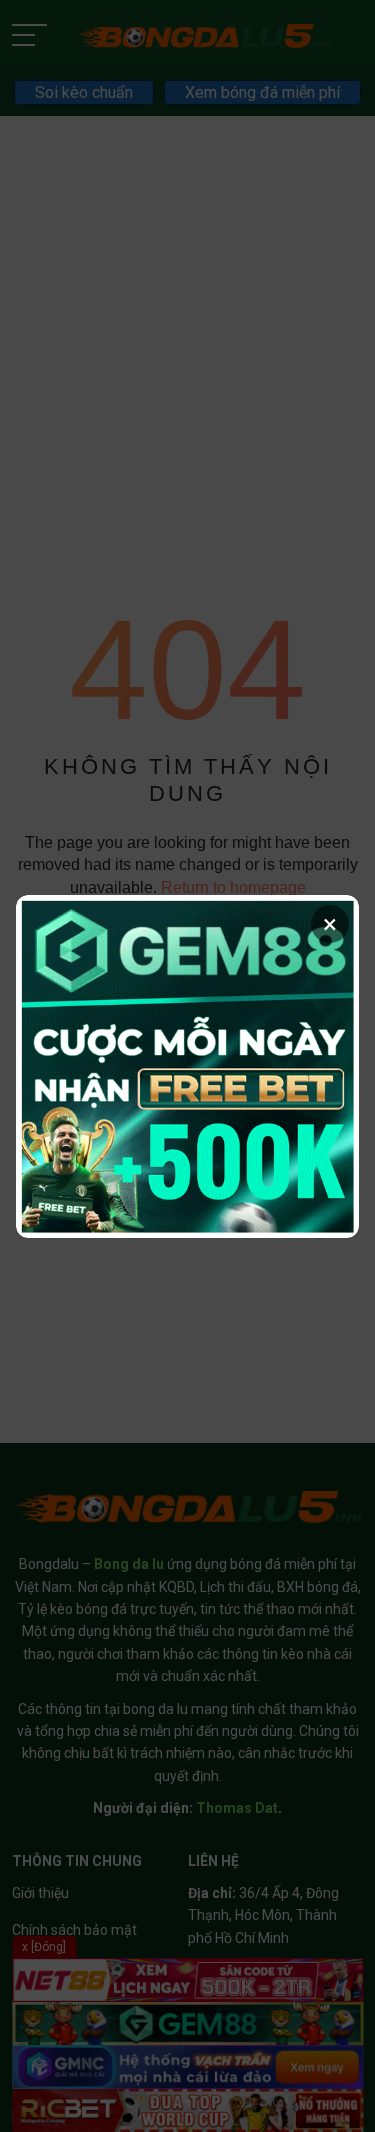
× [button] (330, 924)
